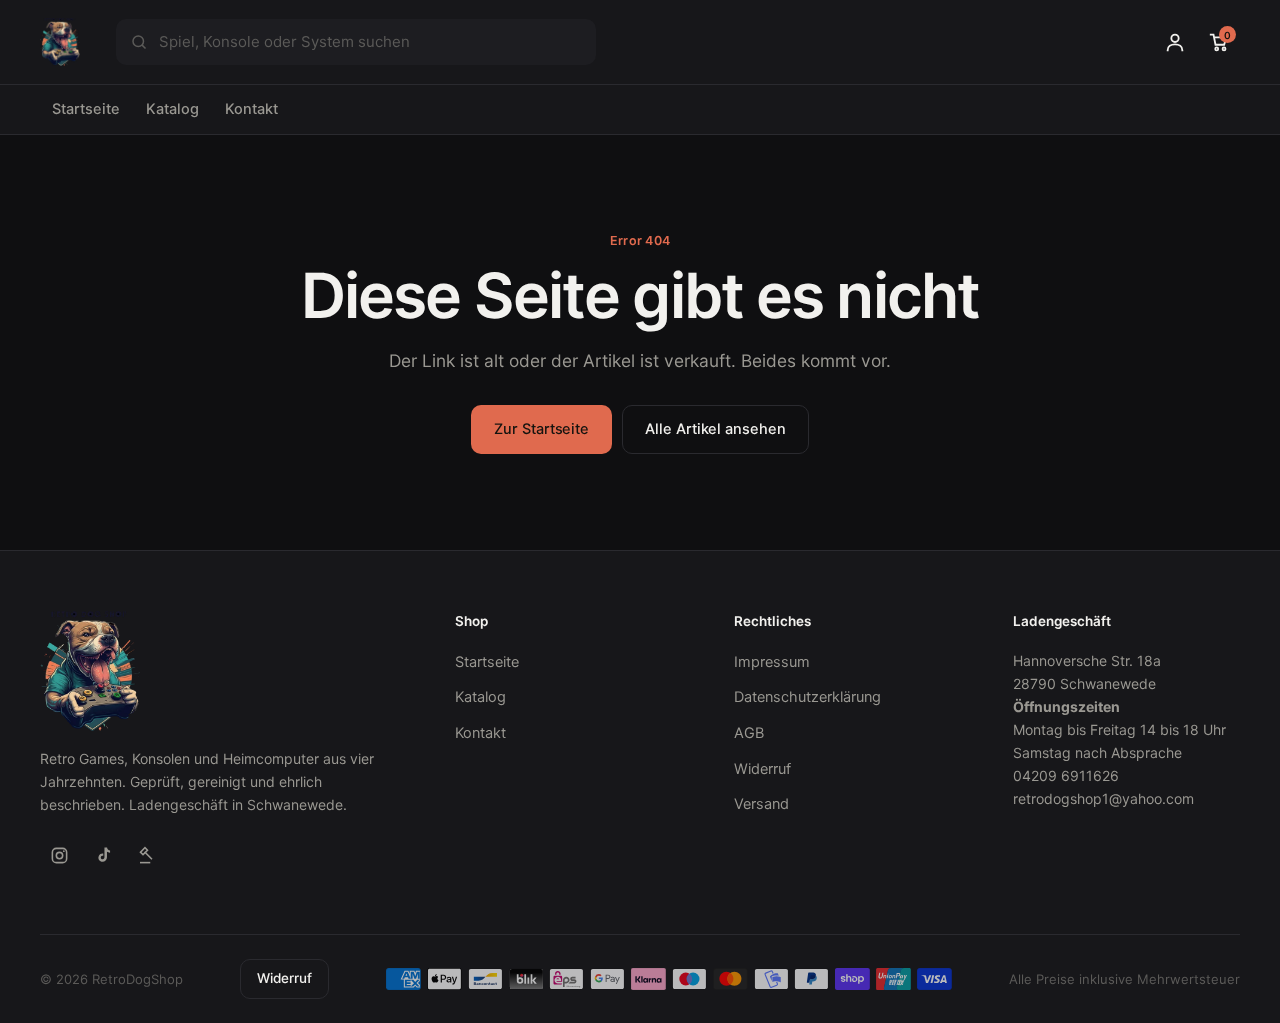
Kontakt (251, 109)
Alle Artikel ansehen (715, 429)
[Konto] (1175, 42)
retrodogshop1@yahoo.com (1103, 798)
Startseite (86, 109)
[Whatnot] (147, 855)
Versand (761, 804)
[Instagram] (59, 855)
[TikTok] (103, 855)
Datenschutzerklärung (807, 697)
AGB (749, 733)
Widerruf (762, 769)
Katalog (172, 109)
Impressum (772, 662)
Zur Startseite (541, 429)
